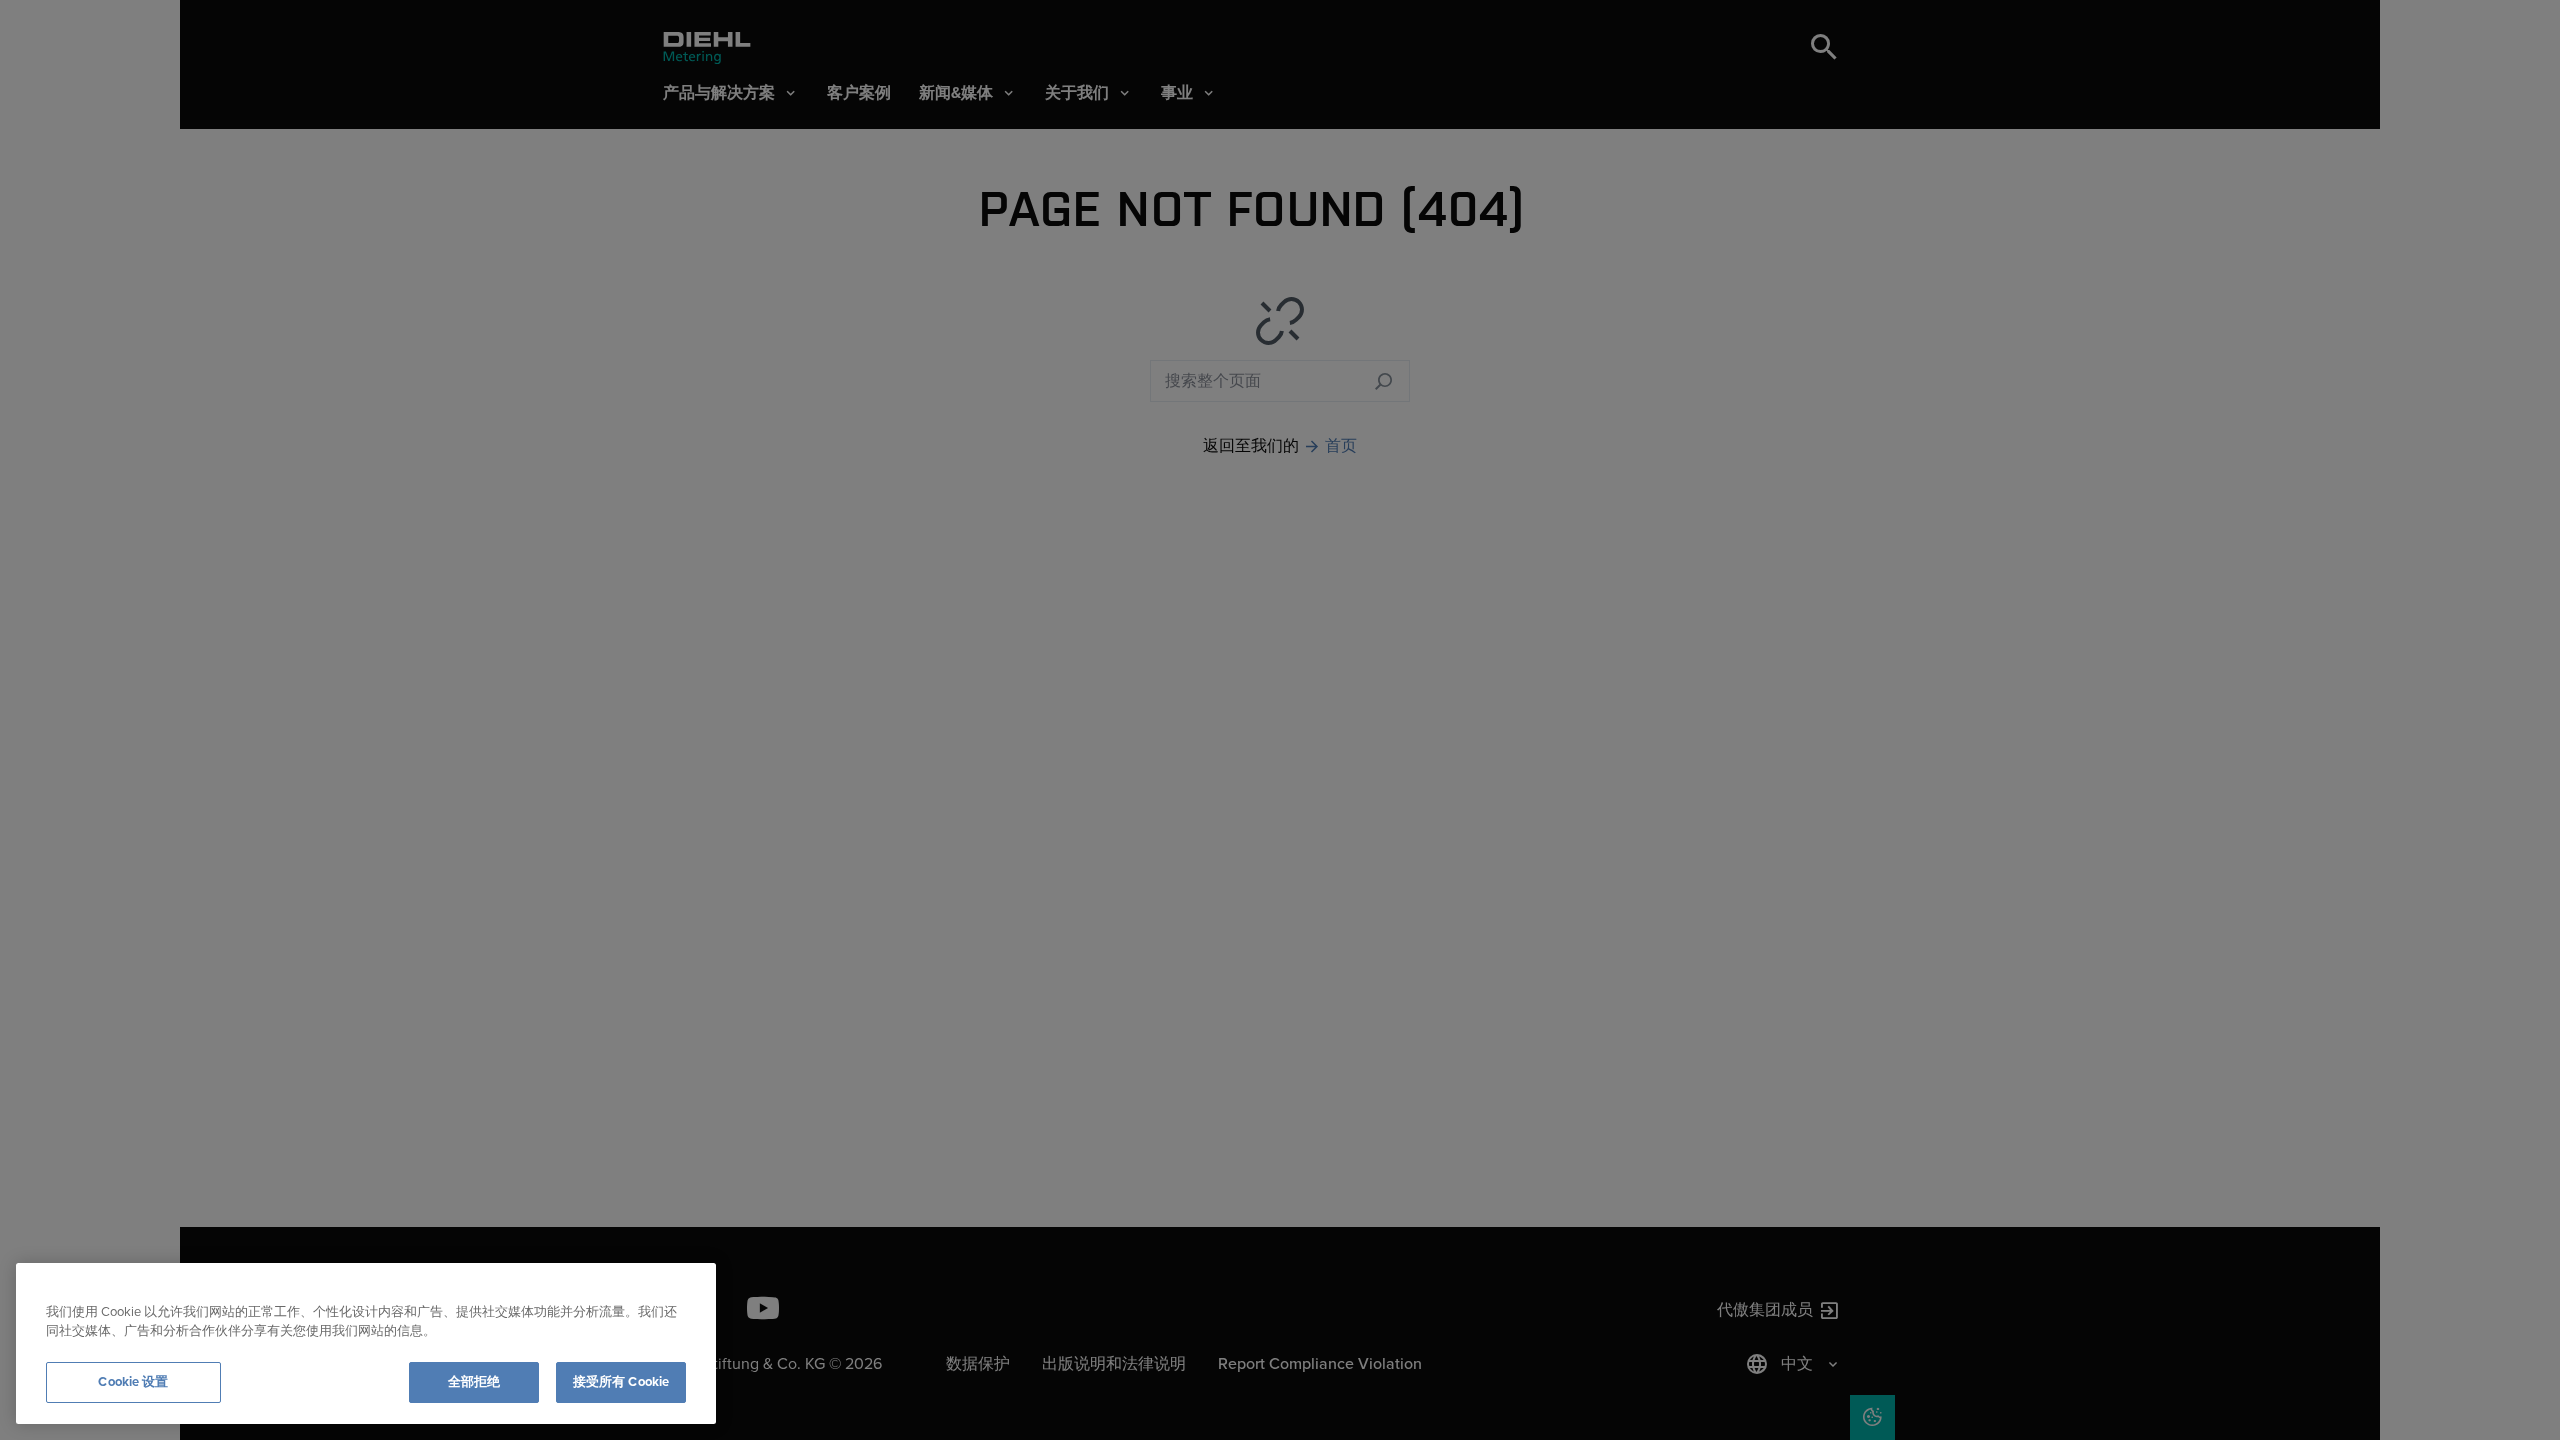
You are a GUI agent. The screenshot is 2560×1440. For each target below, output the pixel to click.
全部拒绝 (474, 1382)
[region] (366, 1343)
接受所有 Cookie (621, 1382)
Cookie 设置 (133, 1382)
